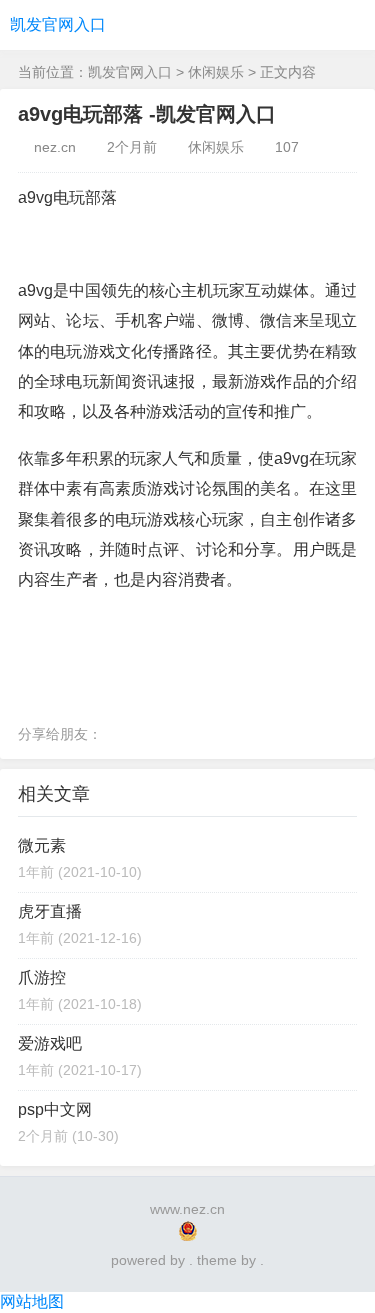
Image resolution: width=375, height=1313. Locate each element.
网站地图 (32, 1301)
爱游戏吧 (50, 1043)
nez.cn (55, 147)
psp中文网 (55, 1109)
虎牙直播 (50, 911)
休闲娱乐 (216, 72)
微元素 (42, 845)
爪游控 (42, 977)
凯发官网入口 (58, 24)
